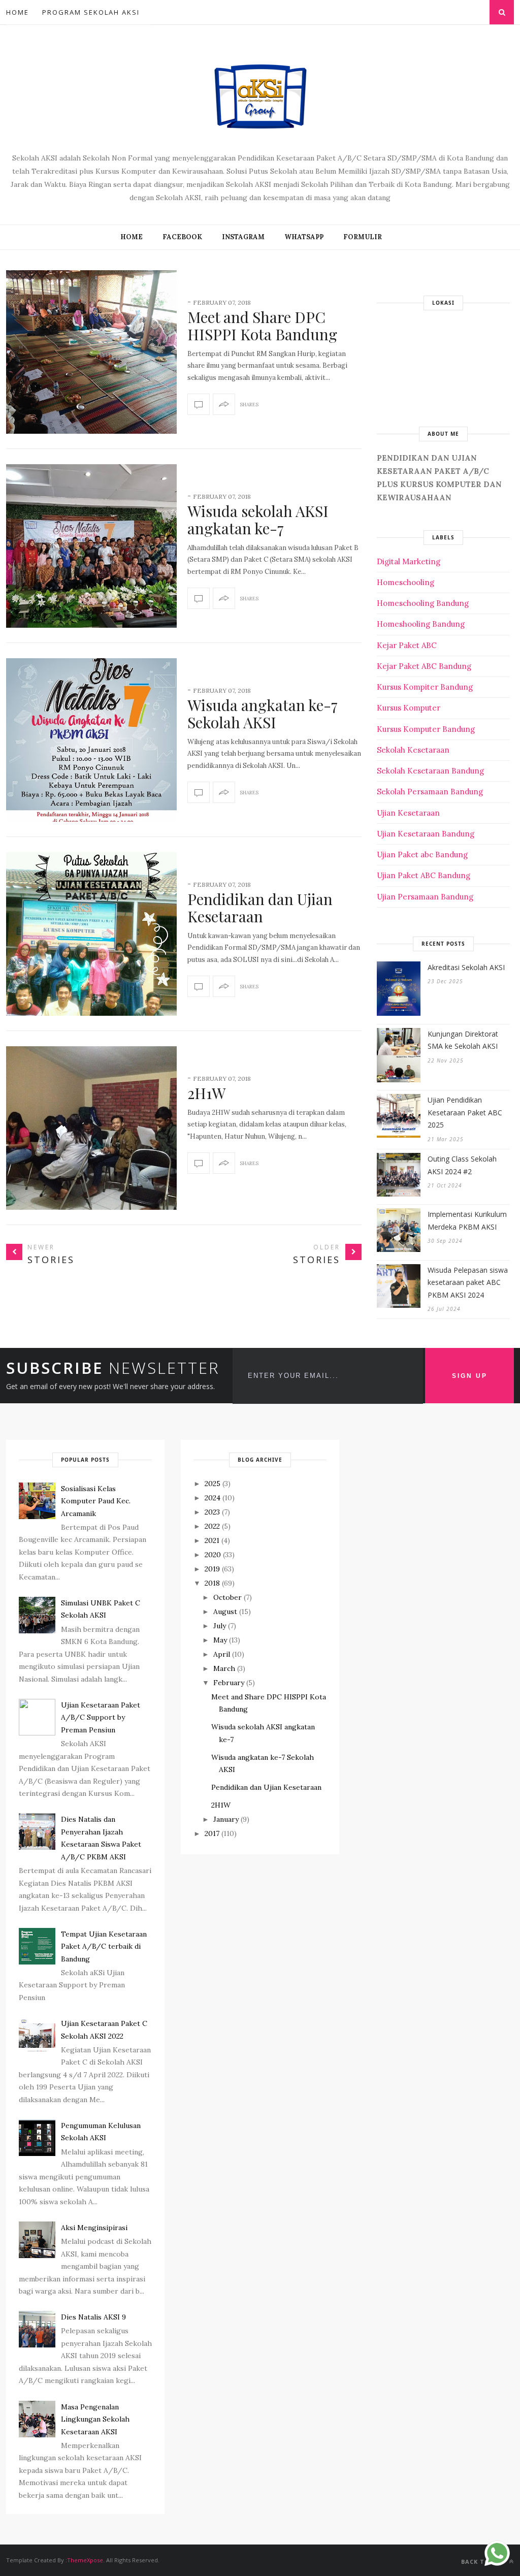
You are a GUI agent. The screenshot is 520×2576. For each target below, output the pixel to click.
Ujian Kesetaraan (408, 813)
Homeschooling (405, 582)
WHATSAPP (304, 237)
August (225, 1612)
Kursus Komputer (409, 708)
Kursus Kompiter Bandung (425, 687)
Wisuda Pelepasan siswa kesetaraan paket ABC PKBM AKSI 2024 (468, 1282)
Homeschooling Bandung (423, 603)
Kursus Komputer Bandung (426, 729)
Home (18, 12)
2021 (212, 1540)
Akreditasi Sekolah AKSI (466, 967)
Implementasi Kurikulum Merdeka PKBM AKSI (467, 1220)
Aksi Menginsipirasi (94, 2228)
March (224, 1668)
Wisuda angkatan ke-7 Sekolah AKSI (263, 714)
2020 (213, 1555)
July (220, 1626)
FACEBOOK (182, 237)
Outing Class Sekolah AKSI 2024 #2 (462, 1165)
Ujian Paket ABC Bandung (424, 875)
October (227, 1597)
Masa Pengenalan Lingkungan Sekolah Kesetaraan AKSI (95, 2419)
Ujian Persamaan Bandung (425, 897)
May (220, 1640)
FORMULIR (363, 237)
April (222, 1654)
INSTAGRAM (243, 237)
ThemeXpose (85, 2560)
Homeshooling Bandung (421, 624)
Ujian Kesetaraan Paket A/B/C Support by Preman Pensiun (101, 1717)
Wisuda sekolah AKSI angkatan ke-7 (258, 520)
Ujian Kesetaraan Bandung (426, 834)
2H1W (207, 1093)
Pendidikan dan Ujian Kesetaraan (260, 908)
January (226, 1819)
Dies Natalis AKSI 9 (93, 2317)
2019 (212, 1569)
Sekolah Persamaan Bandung (430, 792)
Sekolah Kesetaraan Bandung (430, 771)
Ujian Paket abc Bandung (422, 855)
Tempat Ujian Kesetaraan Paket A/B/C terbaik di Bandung (104, 1946)
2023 (212, 1512)
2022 (212, 1526)
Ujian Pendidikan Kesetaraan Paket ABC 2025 (465, 1112)
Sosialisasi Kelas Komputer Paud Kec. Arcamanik (96, 1501)
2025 (213, 1484)
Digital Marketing (409, 561)
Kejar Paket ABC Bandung (424, 666)
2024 (213, 1498)
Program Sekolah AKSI (91, 12)
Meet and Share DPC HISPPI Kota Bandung (262, 326)
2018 (212, 1583)
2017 (212, 1833)
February (229, 1683)
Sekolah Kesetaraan (413, 750)
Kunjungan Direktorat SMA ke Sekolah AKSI (463, 1040)
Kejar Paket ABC (407, 645)
